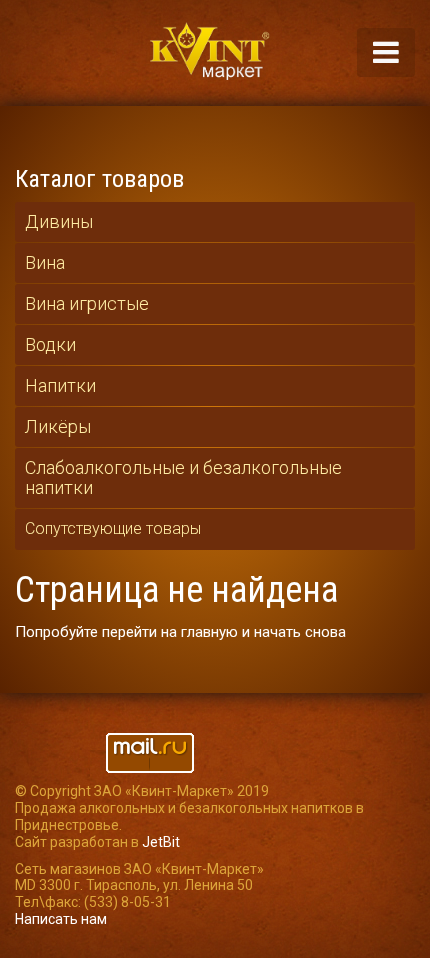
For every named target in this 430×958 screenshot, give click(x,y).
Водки (50, 344)
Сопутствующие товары (113, 528)
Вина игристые (87, 303)
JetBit (161, 842)
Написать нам (61, 919)
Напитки (60, 385)
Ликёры (58, 426)
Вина (45, 262)
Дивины (59, 221)
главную (209, 632)
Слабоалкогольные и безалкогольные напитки (183, 477)
